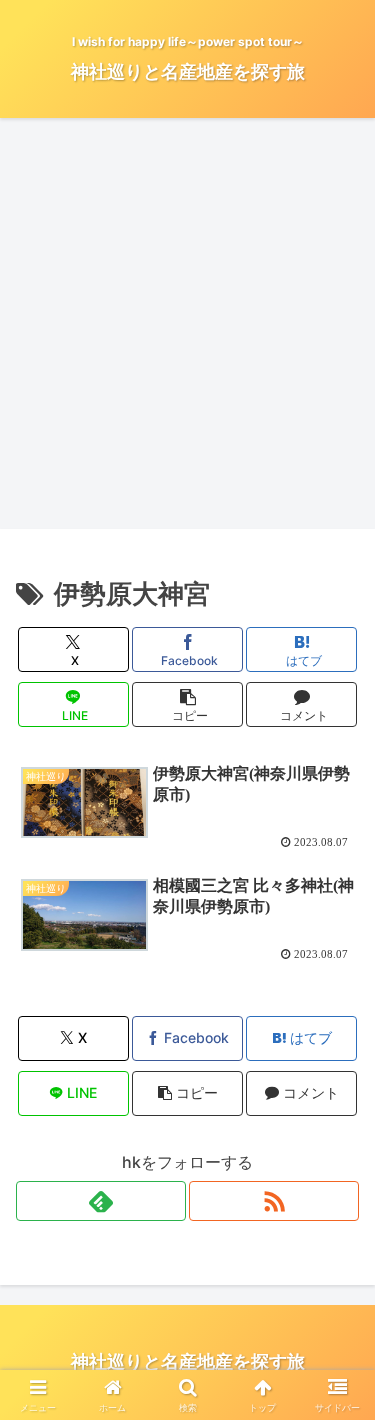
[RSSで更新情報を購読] (274, 1201)
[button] (187, 704)
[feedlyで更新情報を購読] (101, 1201)
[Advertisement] (187, 329)
